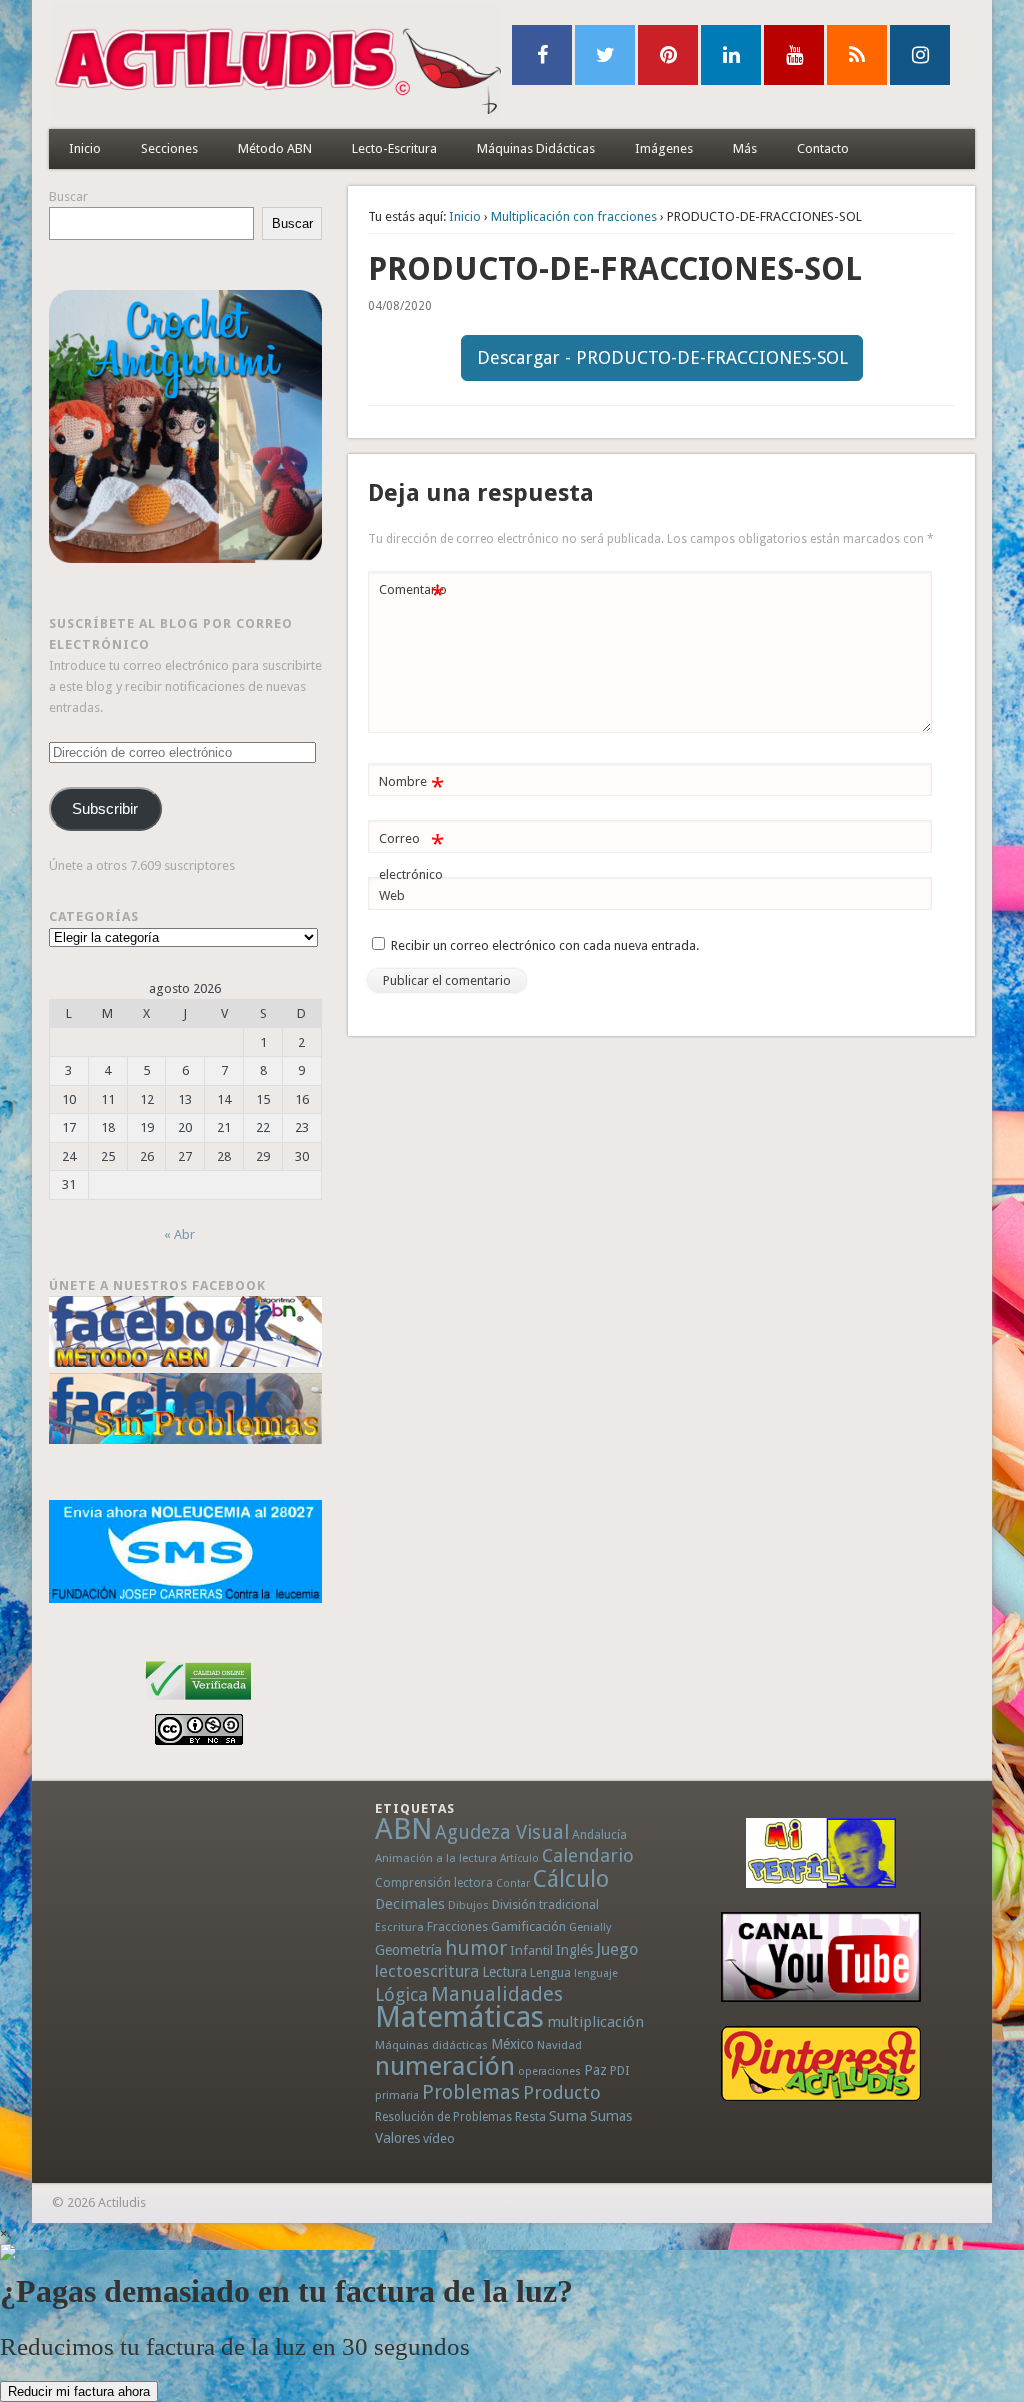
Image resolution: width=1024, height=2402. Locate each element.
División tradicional (545, 1904)
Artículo (519, 1858)
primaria (397, 2095)
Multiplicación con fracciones (574, 216)
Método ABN (275, 148)
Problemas (471, 2092)
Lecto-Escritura (394, 148)
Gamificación (528, 1926)
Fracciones (457, 1926)
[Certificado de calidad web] (198, 1703)
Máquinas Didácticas (536, 148)
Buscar (68, 196)
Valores (397, 2138)
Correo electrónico (411, 856)
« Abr (179, 1234)
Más (745, 148)
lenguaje (596, 1973)
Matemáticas (459, 2017)
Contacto (823, 148)
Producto (562, 2092)
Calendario (588, 1855)
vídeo (439, 2138)
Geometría (408, 1950)
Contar (513, 1883)
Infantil (531, 1950)
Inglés (574, 1950)
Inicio (85, 148)
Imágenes (664, 148)
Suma (568, 2116)
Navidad (559, 2045)
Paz (595, 2070)
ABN (403, 1829)
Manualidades (497, 1994)
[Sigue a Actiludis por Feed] (857, 55)
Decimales (410, 1904)
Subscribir (105, 809)
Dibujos (468, 1905)
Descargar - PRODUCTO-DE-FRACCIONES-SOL (662, 357)
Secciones (169, 148)
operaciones (549, 2071)
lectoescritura (427, 1971)
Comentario (413, 594)
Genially (590, 1927)
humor (476, 1948)
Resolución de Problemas (443, 2117)
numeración (445, 2066)
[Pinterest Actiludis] (820, 2063)
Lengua (550, 1972)
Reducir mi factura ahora (79, 2391)
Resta (530, 2116)
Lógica (401, 1994)
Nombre (411, 786)
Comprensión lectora (434, 1883)
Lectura (504, 1972)
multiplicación (595, 2022)
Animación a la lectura (436, 1858)
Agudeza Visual (502, 1832)
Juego (617, 1949)
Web (392, 895)
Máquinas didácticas (431, 2045)
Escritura (399, 1927)
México (512, 2044)
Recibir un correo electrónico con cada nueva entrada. (545, 945)
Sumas (611, 2116)
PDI (620, 2070)
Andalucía (599, 1834)
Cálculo (571, 1879)
